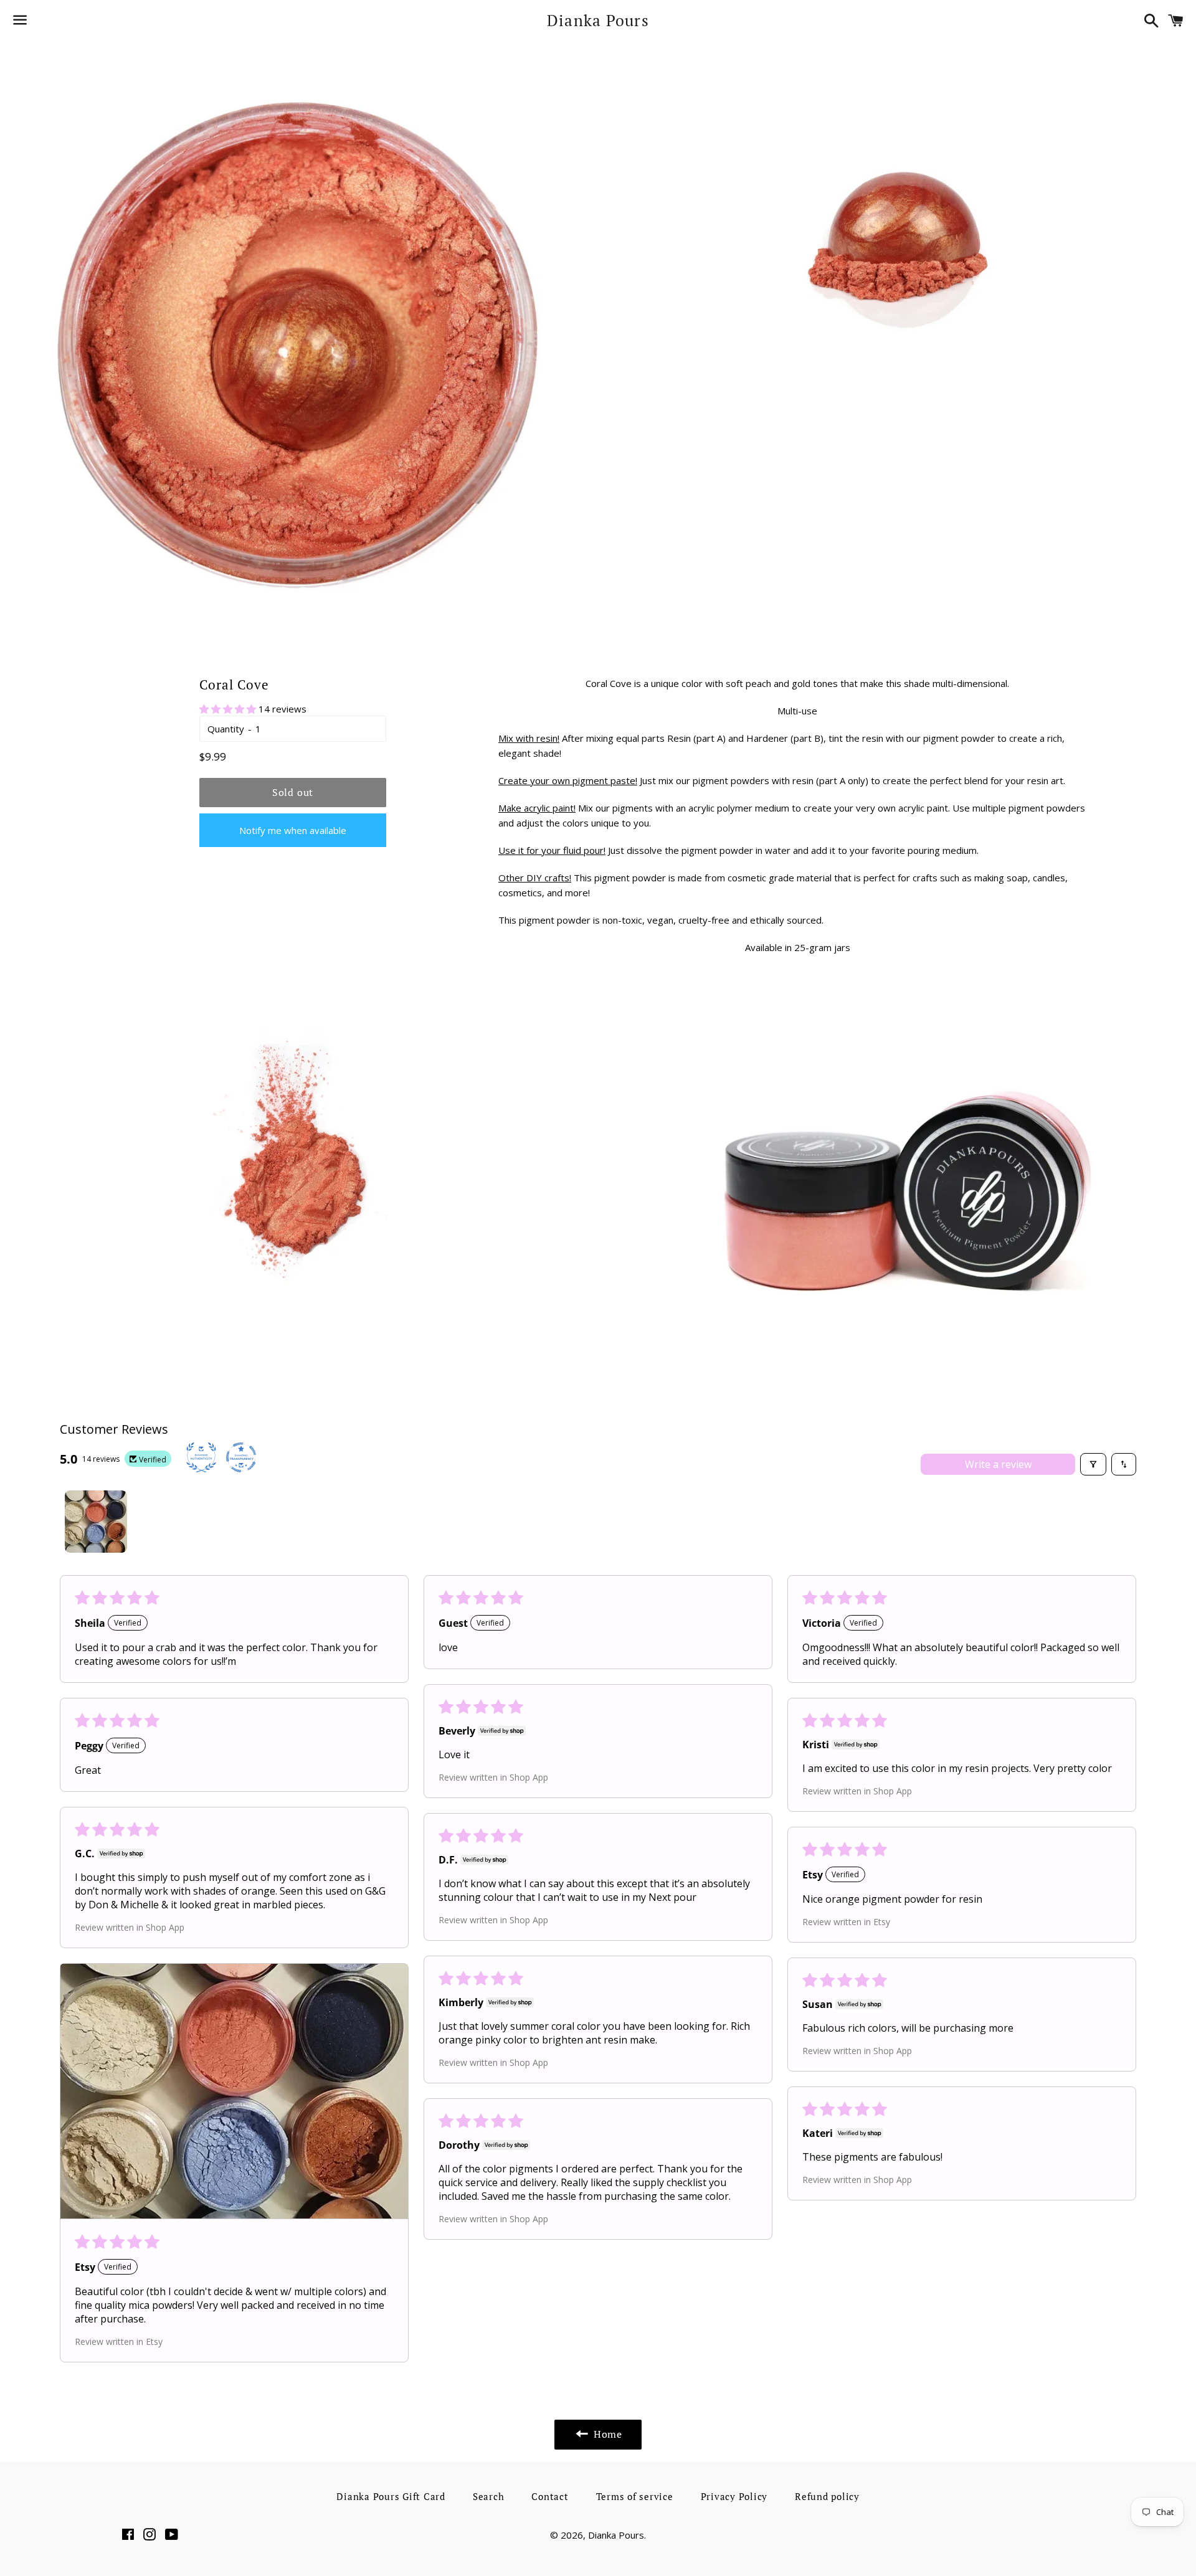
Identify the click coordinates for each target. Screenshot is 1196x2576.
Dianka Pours (598, 20)
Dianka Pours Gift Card (391, 2496)
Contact (550, 2496)
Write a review (998, 1464)
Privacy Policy (734, 2496)
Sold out (293, 792)
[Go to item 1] (96, 1522)
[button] (229, 709)
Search (489, 2496)
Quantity (226, 729)
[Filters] (1093, 1464)
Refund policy (827, 2496)
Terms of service (635, 2496)
